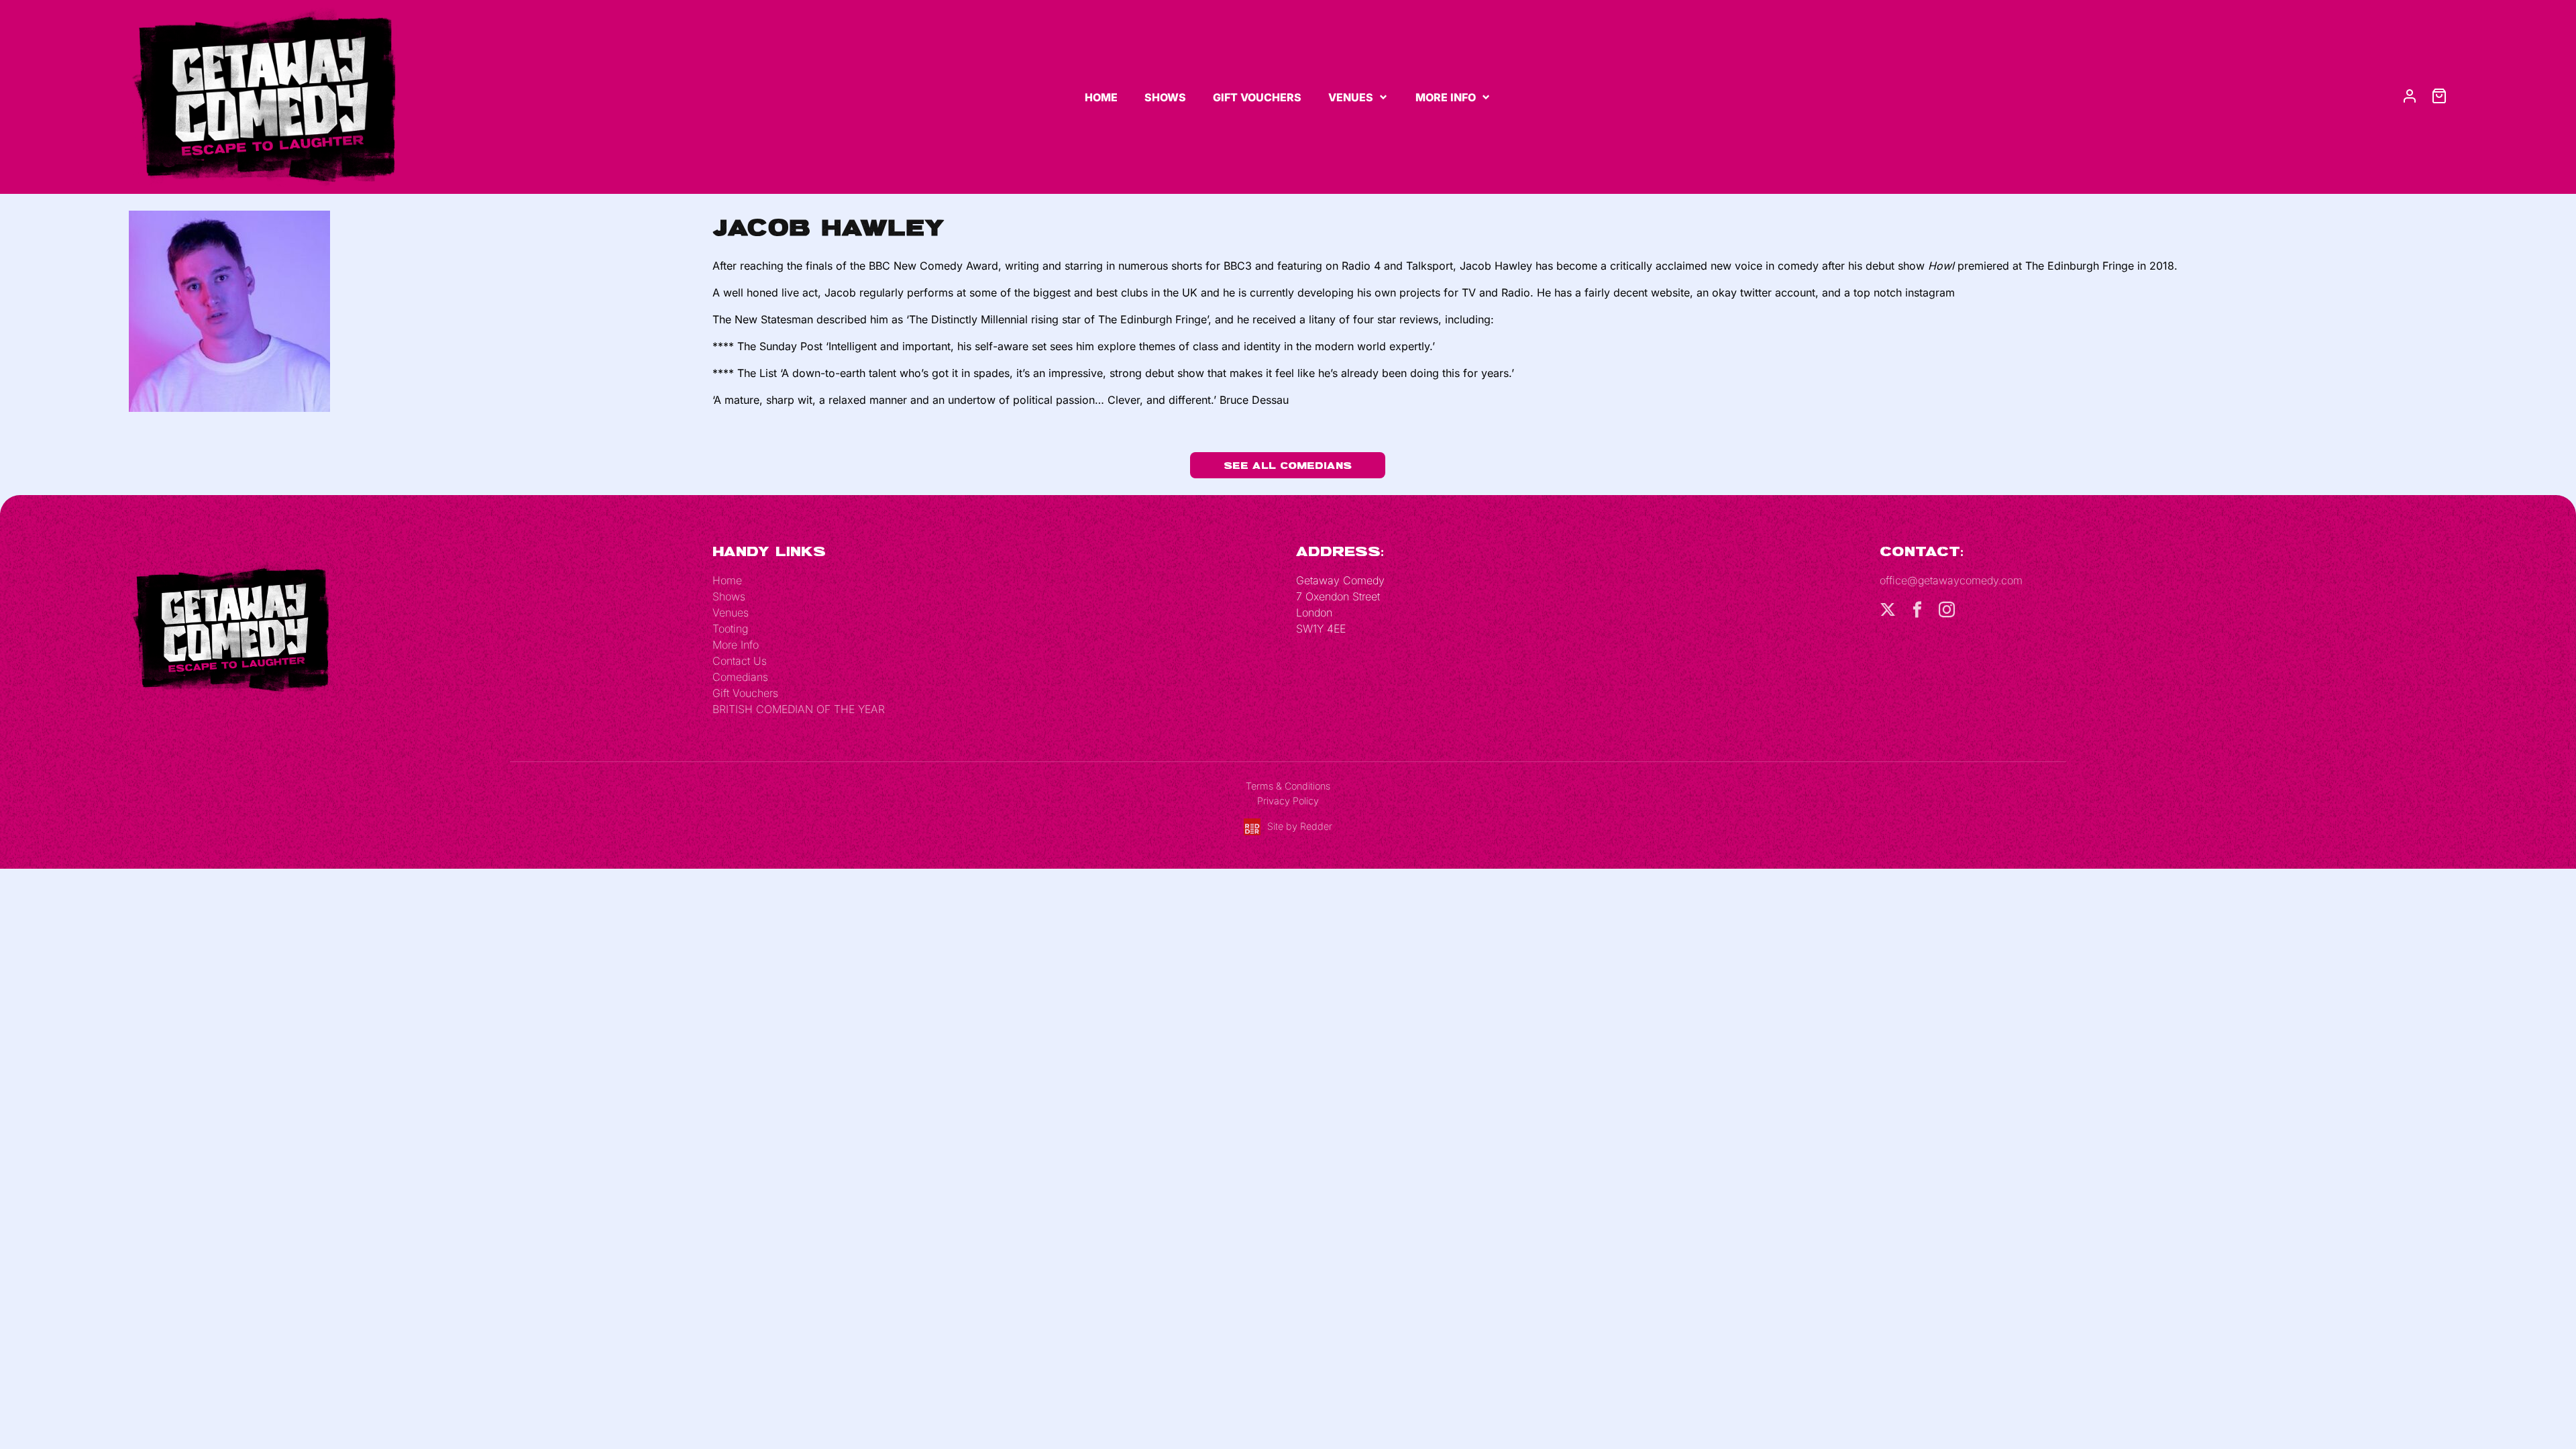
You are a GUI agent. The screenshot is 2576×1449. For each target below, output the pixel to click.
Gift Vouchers (1257, 97)
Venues (1351, 97)
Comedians (740, 677)
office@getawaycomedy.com (1951, 580)
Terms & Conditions (1288, 786)
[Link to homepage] (263, 96)
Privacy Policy (1288, 801)
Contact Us (740, 661)
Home (1101, 97)
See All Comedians (1288, 465)
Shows (1165, 97)
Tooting (730, 629)
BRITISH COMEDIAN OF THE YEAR (799, 709)
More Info (1446, 97)
